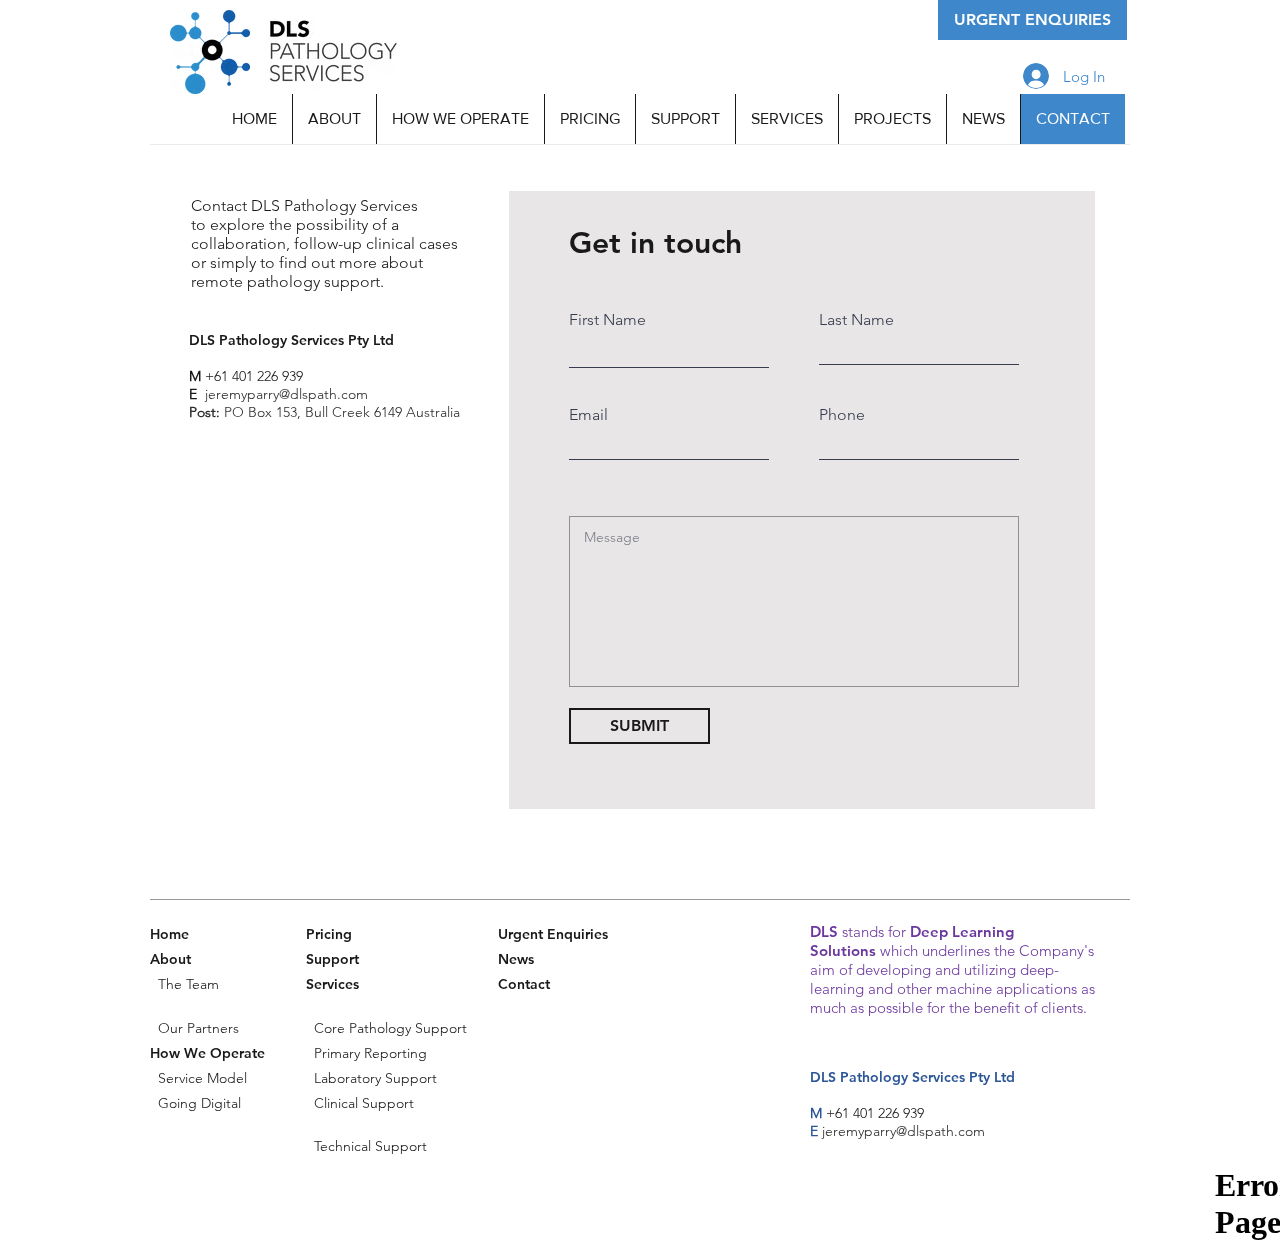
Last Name (856, 320)
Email (588, 415)
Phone (842, 415)
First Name (607, 320)
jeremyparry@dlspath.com (903, 1131)
